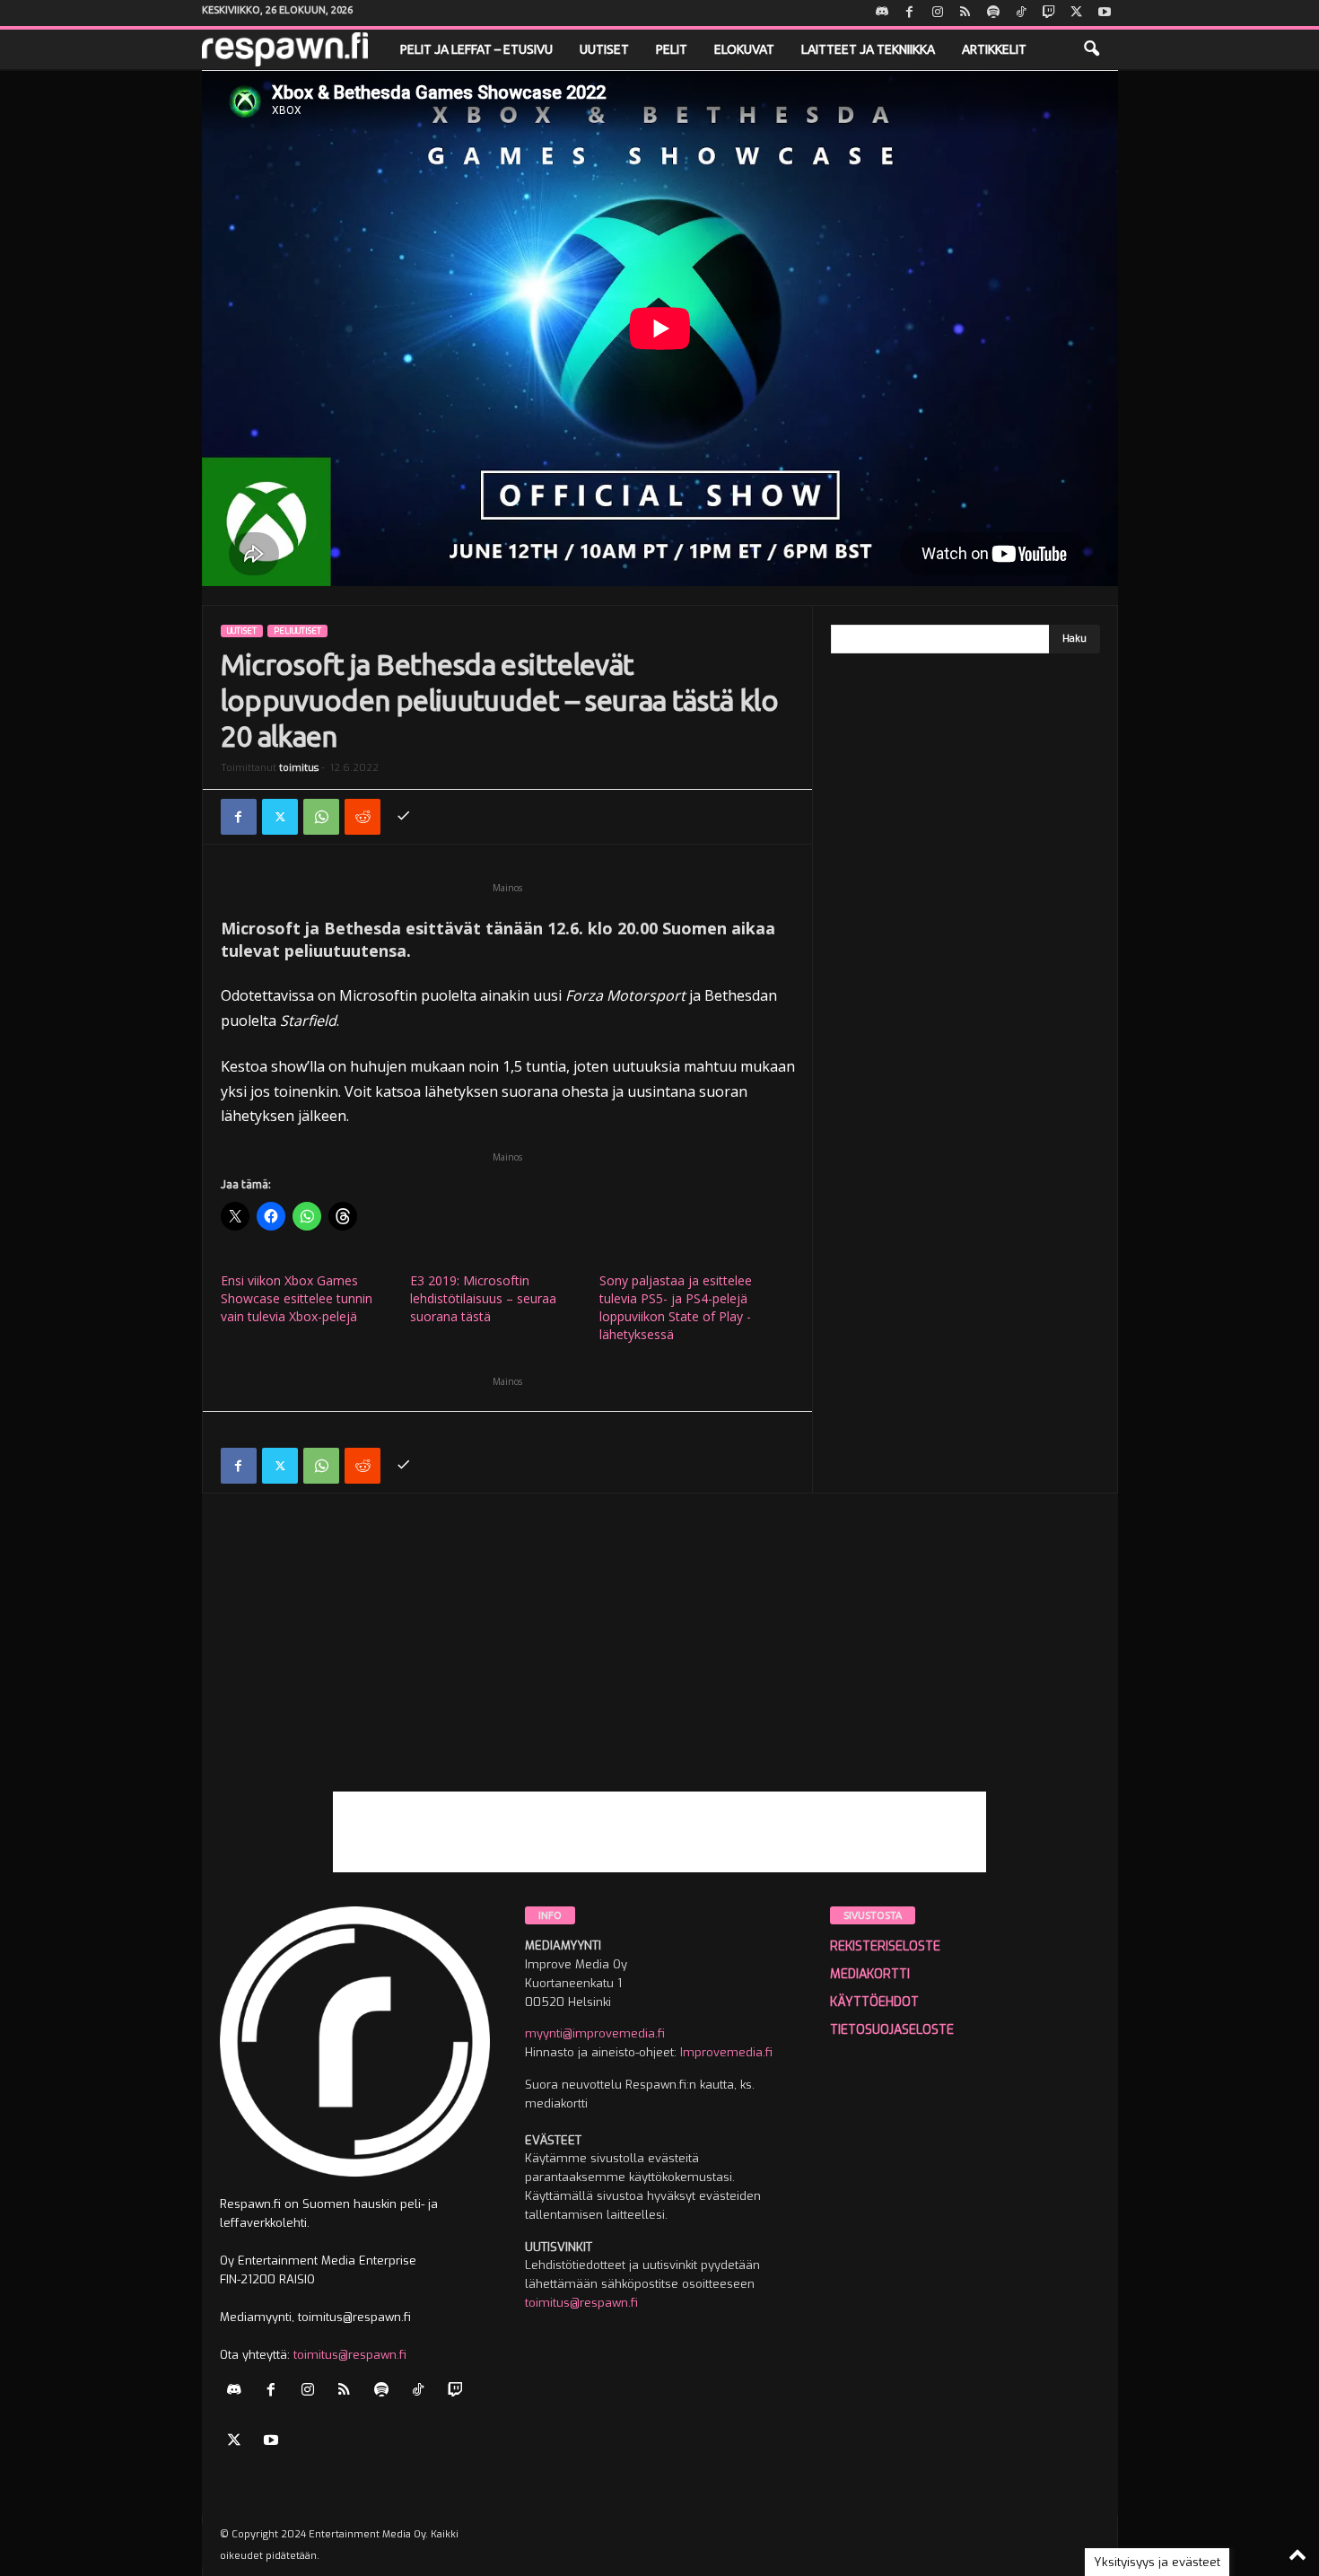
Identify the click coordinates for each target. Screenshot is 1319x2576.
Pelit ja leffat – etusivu (476, 49)
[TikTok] (1021, 13)
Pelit (672, 49)
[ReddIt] (363, 817)
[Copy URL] (404, 817)
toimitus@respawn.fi (350, 2355)
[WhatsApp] (321, 817)
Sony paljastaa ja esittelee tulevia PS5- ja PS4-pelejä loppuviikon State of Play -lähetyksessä (676, 1307)
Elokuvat (744, 49)
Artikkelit (994, 49)
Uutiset (604, 49)
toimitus (299, 768)
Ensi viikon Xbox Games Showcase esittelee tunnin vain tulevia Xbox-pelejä (297, 1298)
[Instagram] (938, 13)
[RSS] (965, 13)
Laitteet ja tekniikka (868, 49)
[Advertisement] (660, 1666)
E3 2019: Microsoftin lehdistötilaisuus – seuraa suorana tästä (483, 1298)
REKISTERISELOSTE (885, 1946)
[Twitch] (1049, 13)
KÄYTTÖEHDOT (874, 2002)
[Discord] (882, 13)
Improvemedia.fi (726, 2052)
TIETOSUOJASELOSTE (892, 2030)
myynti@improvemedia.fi (595, 2033)
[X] (1077, 13)
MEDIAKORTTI (870, 1974)
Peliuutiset (297, 631)
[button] (1091, 49)
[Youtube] (1105, 13)
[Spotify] (993, 13)
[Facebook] (910, 13)
